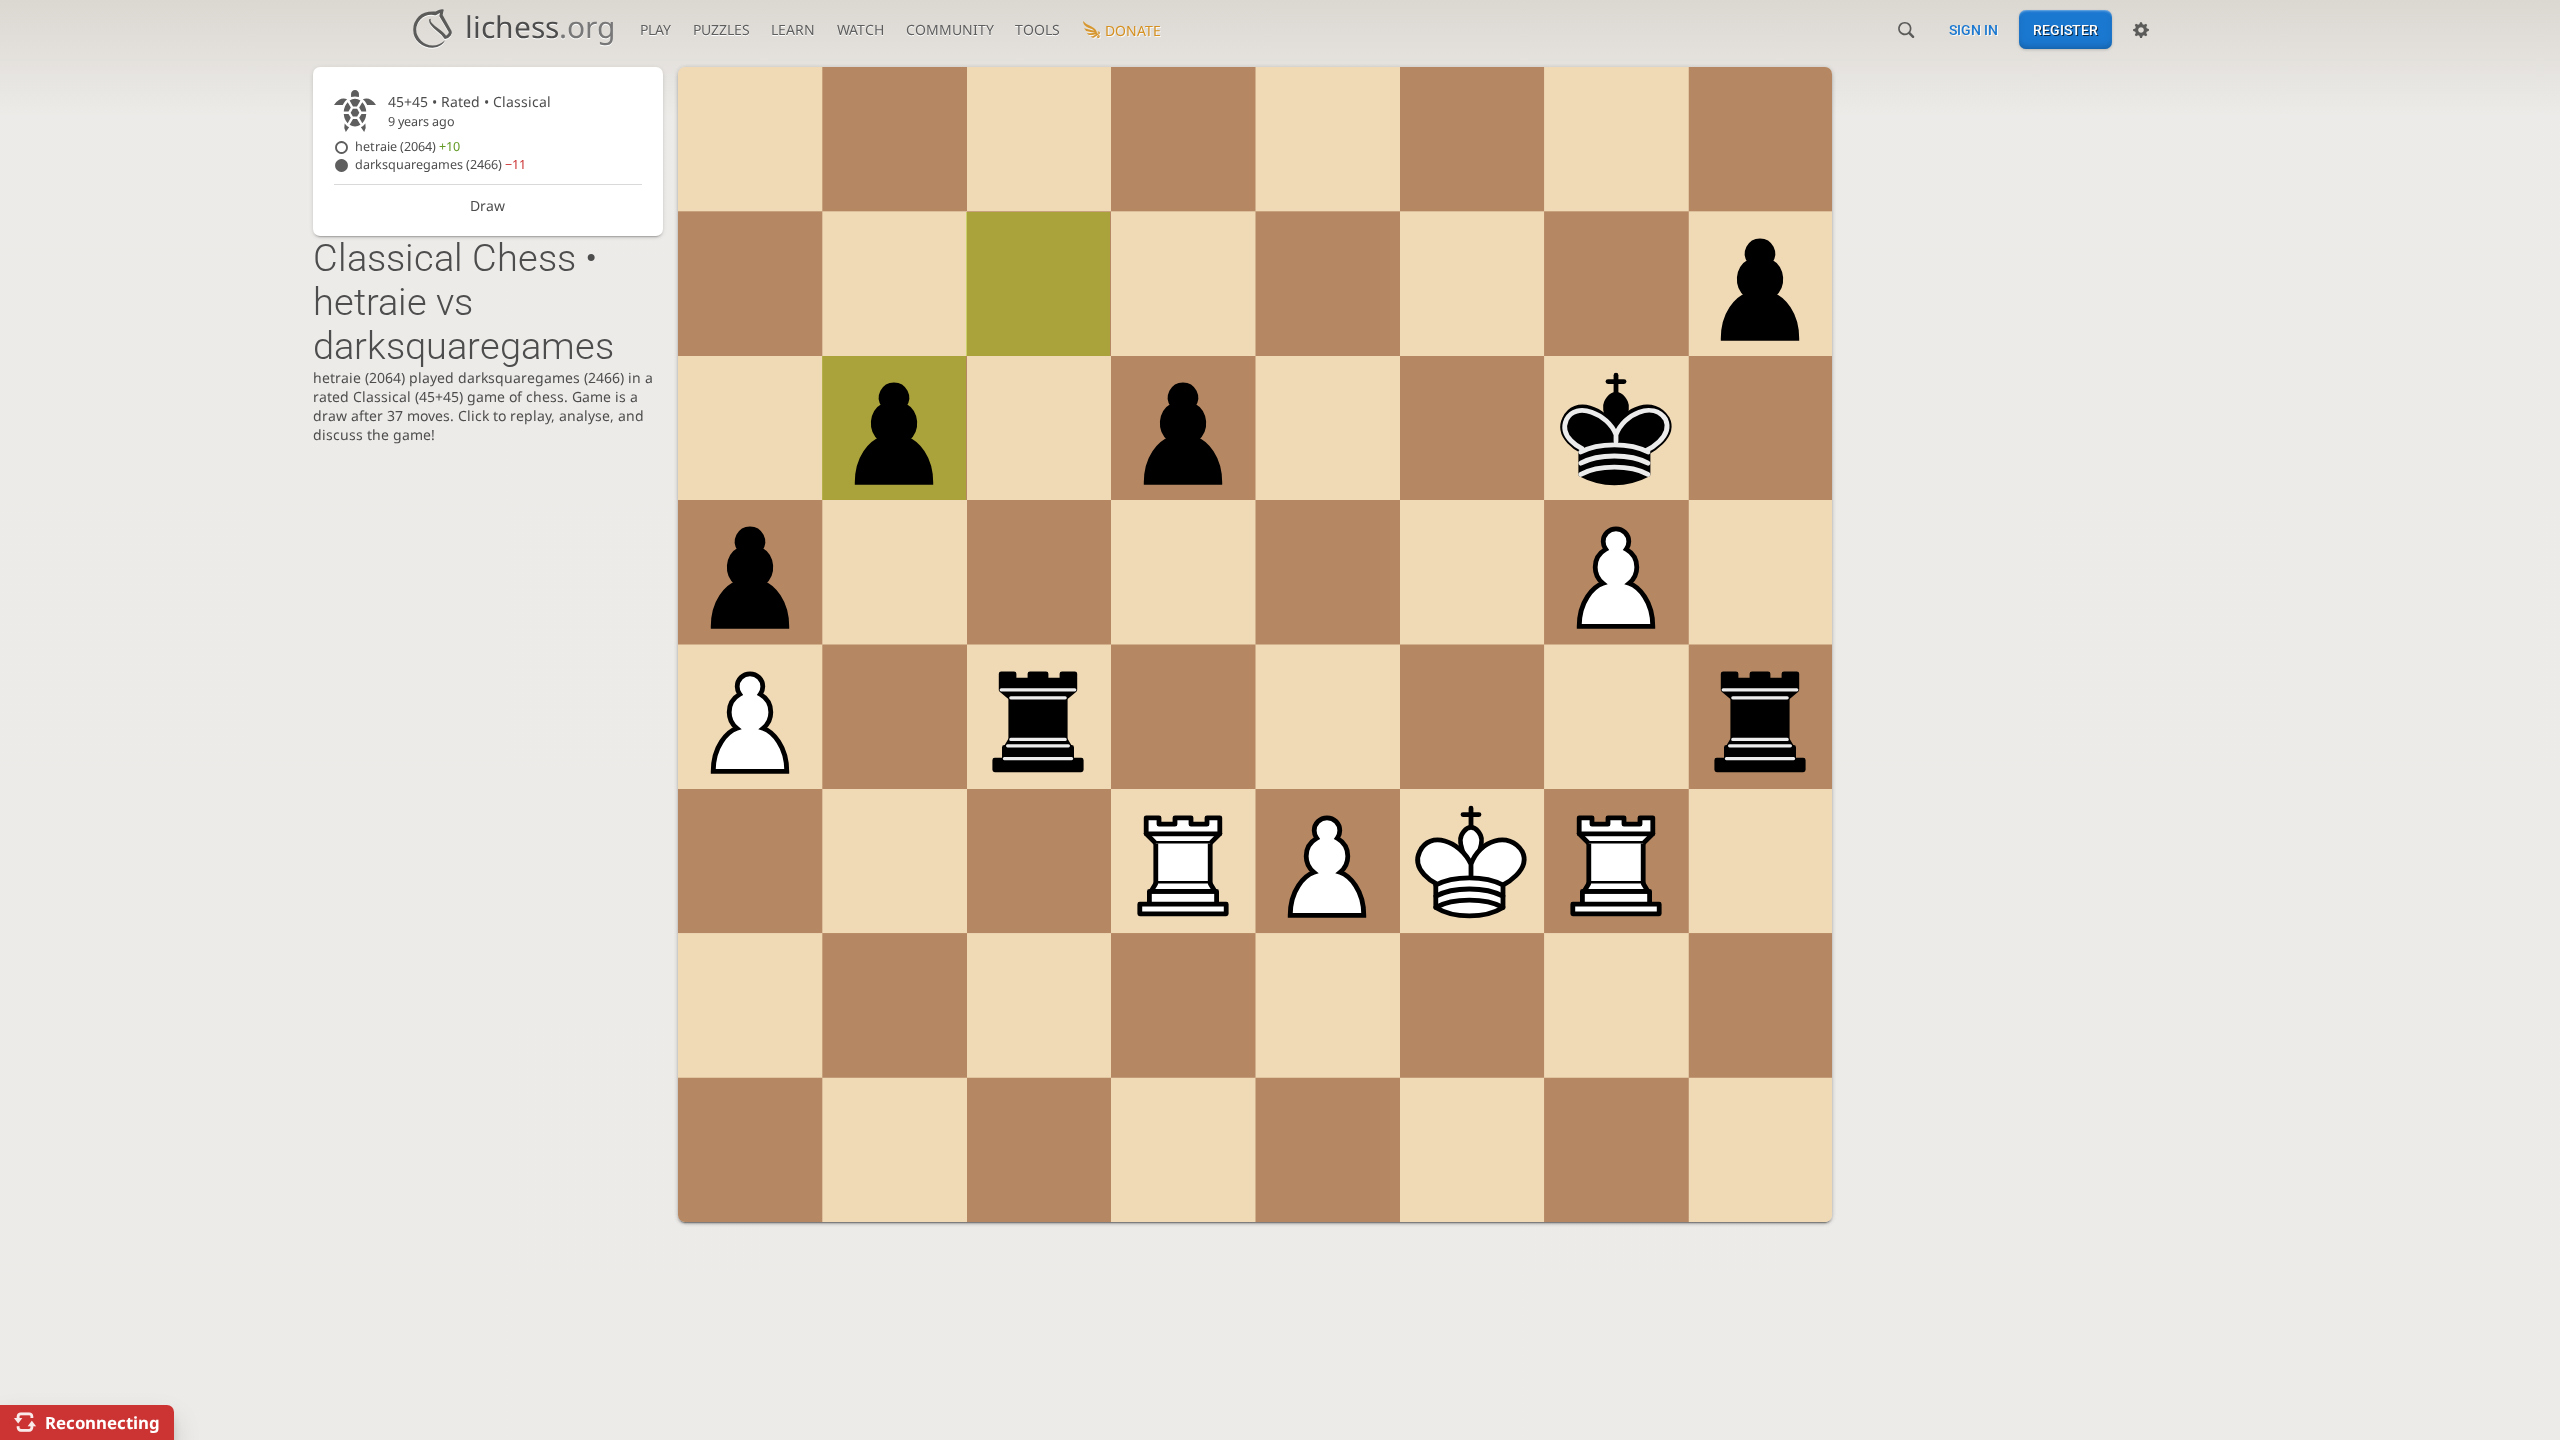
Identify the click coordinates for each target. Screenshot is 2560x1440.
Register (2065, 30)
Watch (860, 29)
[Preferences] (2141, 30)
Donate (1133, 30)
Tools (1037, 29)
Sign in (1973, 30)
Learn (793, 29)
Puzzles (721, 29)
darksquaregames (440, 164)
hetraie (407, 146)
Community (950, 29)
